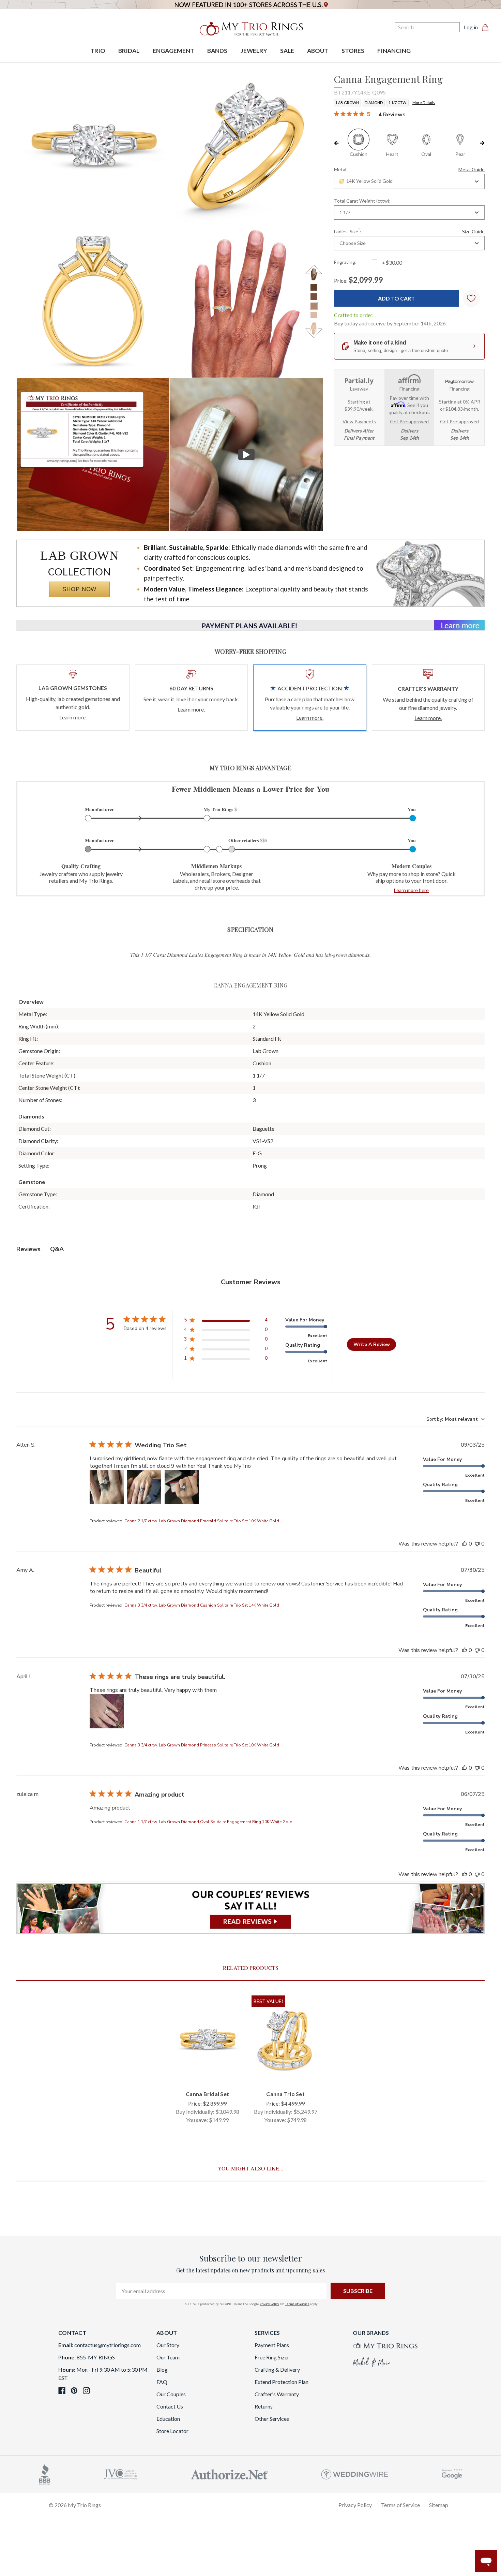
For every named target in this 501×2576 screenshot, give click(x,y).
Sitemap (439, 2505)
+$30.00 (392, 262)
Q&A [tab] (57, 1249)
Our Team (168, 2357)
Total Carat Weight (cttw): (362, 201)
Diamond (374, 103)
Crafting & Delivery (277, 2369)
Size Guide (473, 231)
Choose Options (207, 2073)
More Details (424, 103)
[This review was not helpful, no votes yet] (477, 1544)
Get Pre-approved (409, 421)
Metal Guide (472, 169)
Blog (162, 2369)
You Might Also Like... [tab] (250, 2168)
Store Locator (172, 2431)
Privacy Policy (269, 2304)
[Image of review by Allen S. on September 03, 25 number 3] (182, 1487)
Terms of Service (297, 2304)
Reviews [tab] (28, 1249)
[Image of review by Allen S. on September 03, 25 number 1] (107, 1487)
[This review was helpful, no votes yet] (465, 1544)
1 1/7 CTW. (398, 103)
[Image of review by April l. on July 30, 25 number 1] (107, 1711)
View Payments (359, 421)
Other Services (272, 2419)
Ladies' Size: (409, 231)
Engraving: (345, 262)
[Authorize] (229, 2473)
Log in (471, 27)
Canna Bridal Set (207, 2094)
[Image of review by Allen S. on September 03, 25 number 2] (144, 1487)
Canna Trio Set (285, 2094)
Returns (264, 2406)
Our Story (168, 2345)
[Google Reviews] (452, 2473)
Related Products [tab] (251, 1968)
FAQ (162, 2382)
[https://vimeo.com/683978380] (246, 455)
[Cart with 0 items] (487, 27)
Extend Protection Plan (282, 2382)
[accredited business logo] (45, 2473)
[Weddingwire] (355, 2473)
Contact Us (170, 2406)
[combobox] (409, 181)
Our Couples (171, 2394)
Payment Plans (272, 2345)
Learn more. (73, 717)
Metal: (409, 169)
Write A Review (372, 1344)
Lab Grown (347, 103)
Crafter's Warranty (277, 2394)
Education (168, 2419)
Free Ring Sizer (272, 2357)
